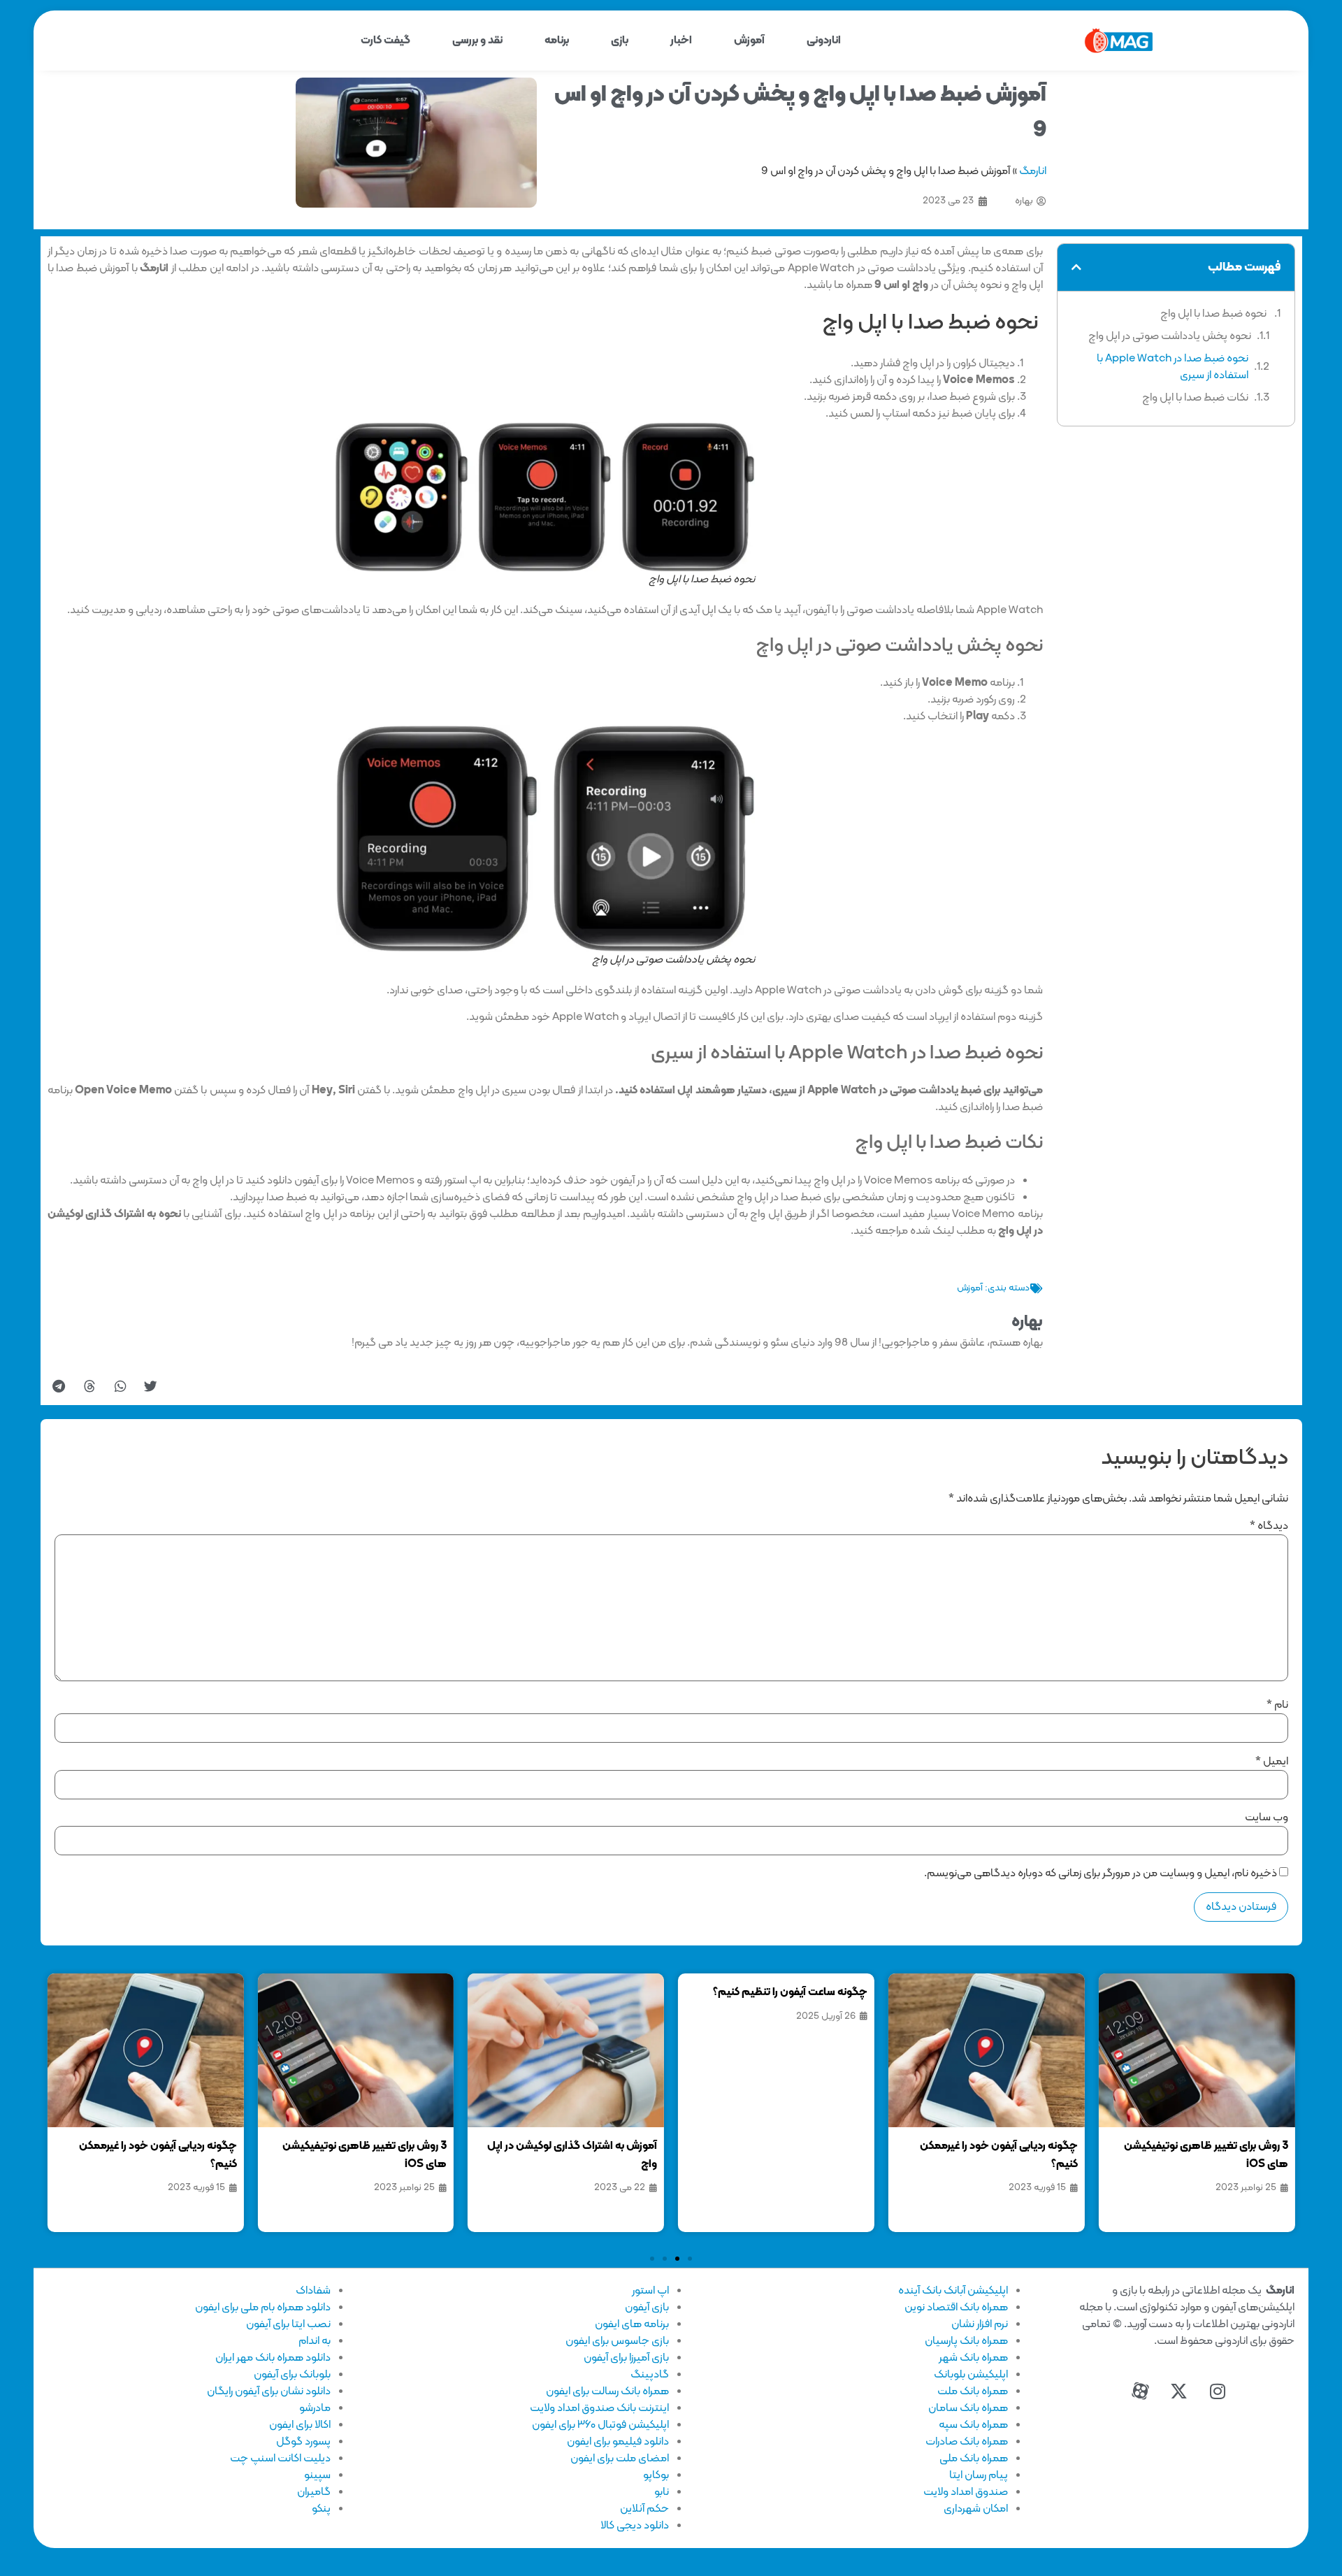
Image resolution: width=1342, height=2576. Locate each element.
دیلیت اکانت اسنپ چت (280, 2459)
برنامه (557, 41)
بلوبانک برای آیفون (292, 2375)
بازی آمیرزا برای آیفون (626, 2358)
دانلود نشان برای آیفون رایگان (269, 2391)
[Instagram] (1218, 2391)
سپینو (317, 2475)
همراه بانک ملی (974, 2459)
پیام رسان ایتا (979, 2475)
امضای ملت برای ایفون (620, 2459)
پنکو (321, 2509)
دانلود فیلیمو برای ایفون (618, 2442)
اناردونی (824, 41)
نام (1277, 1705)
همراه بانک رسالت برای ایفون (607, 2391)
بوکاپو (656, 2475)
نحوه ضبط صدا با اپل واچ (1214, 314)
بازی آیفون (647, 2308)
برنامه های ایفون (632, 2324)
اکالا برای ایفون (300, 2425)
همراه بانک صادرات (967, 2442)
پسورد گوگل (303, 2442)
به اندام (315, 2341)
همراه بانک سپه (973, 2425)
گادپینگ (650, 2375)
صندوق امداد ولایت (966, 2492)
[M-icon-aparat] (1141, 2391)
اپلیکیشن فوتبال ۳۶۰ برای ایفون (600, 2425)
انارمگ (1033, 171)
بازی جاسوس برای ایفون (617, 2341)
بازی (620, 41)
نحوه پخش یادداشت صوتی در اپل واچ (1170, 336)
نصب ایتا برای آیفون (288, 2324)
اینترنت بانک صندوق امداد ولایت (599, 2408)
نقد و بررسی (477, 41)
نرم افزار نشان (980, 2324)
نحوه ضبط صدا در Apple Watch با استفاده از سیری (1173, 367)
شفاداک (313, 2291)
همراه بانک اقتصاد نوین (956, 2308)
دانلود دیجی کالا (635, 2526)
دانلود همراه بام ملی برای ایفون (263, 2308)
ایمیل (1272, 1762)
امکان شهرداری (976, 2509)
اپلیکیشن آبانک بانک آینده (953, 2291)
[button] (1076, 267)
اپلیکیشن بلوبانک (971, 2375)
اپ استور (650, 2291)
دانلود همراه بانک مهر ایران (273, 2358)
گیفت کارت (385, 41)
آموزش (749, 41)
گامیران (314, 2492)
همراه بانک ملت (973, 2391)
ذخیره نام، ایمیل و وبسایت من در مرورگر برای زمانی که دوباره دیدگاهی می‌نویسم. (1101, 1873)
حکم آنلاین (644, 2509)
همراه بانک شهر (973, 2358)
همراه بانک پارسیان (966, 2341)
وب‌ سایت (1267, 1818)
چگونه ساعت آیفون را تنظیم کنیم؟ (790, 1992)
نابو (662, 2492)
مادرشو (315, 2408)
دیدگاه (1269, 1526)
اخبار (681, 41)
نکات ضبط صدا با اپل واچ (1195, 398)
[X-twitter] (1179, 2391)
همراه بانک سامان (968, 2408)
